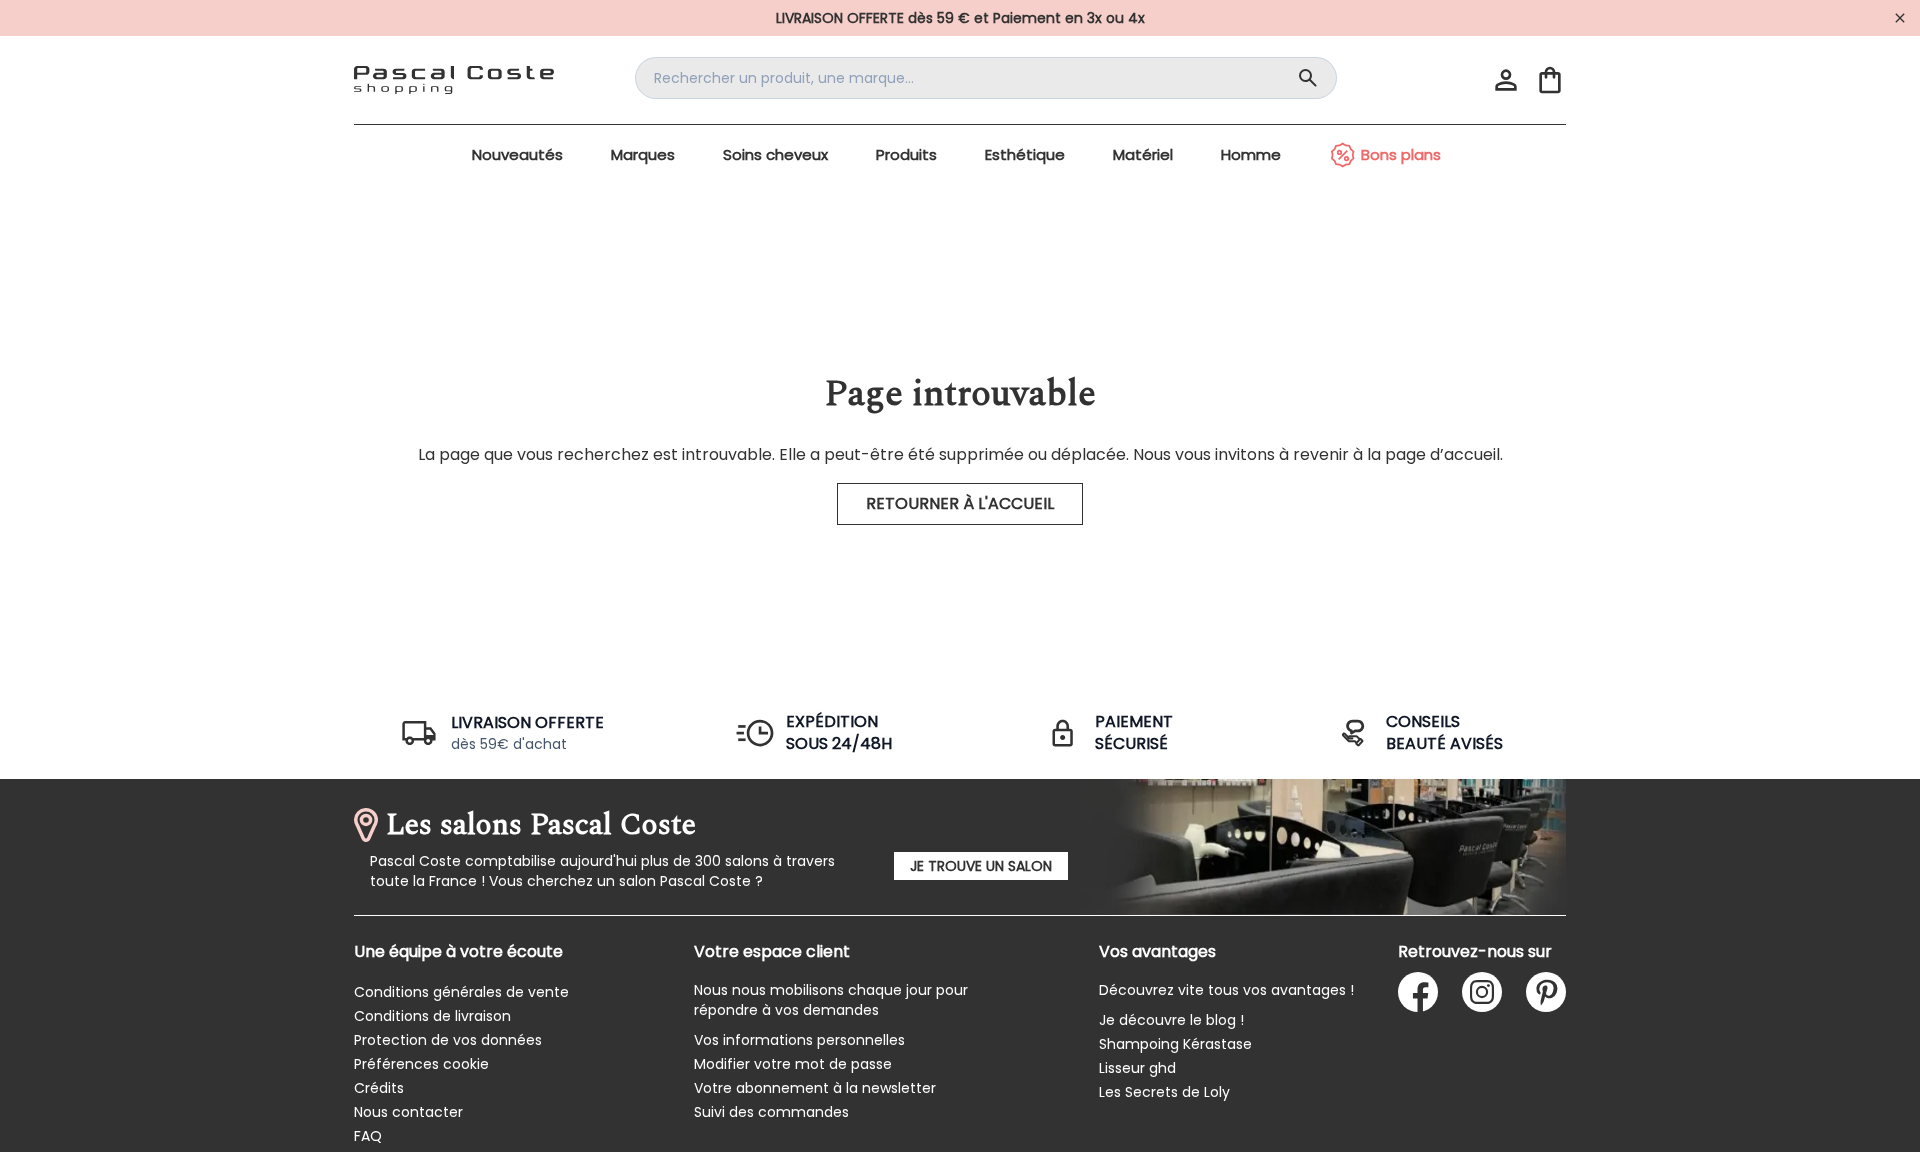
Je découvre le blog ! (1171, 1020)
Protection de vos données (448, 1040)
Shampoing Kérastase (1175, 1044)
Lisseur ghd (1137, 1068)
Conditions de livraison (432, 1016)
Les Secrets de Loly (1164, 1092)
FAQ (368, 1136)
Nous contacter (408, 1112)
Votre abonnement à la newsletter (815, 1088)
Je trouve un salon (981, 866)
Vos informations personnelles (799, 1040)
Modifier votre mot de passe (793, 1064)
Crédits (379, 1088)
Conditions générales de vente (461, 992)
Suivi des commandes (771, 1112)
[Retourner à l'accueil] (454, 80)
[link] (960, 18)
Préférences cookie (421, 1064)
